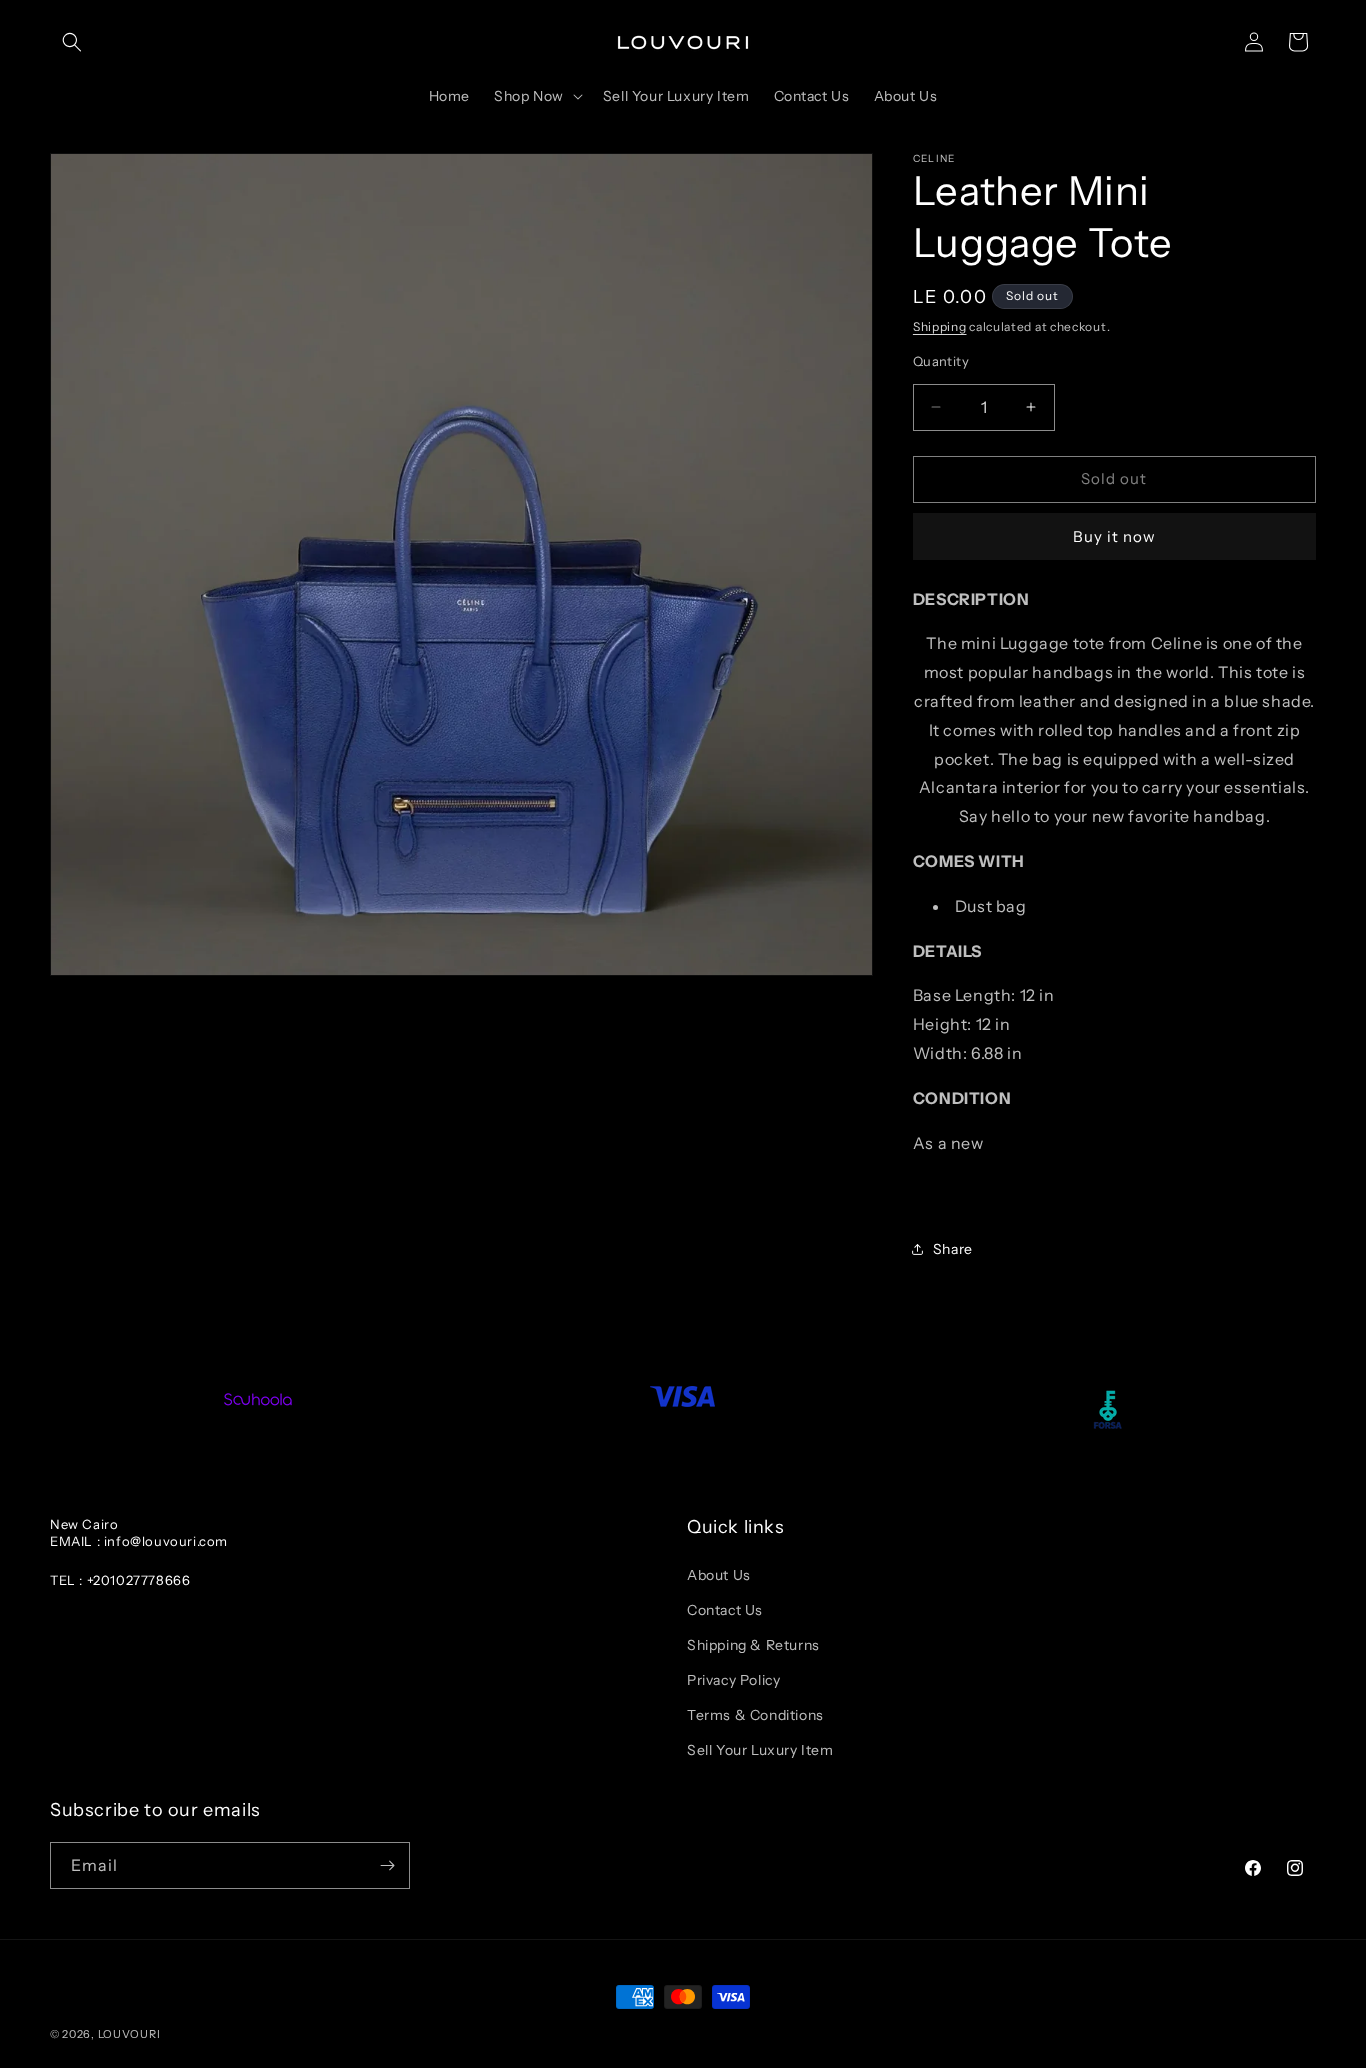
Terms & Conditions (755, 1715)
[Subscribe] (387, 1865)
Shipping (940, 326)
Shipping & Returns (753, 1645)
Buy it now (1114, 536)
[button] (72, 42)
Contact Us (725, 1610)
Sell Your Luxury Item (760, 1750)
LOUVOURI (129, 2034)
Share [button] (953, 1249)
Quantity (941, 361)
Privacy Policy (733, 1680)
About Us (719, 1575)
